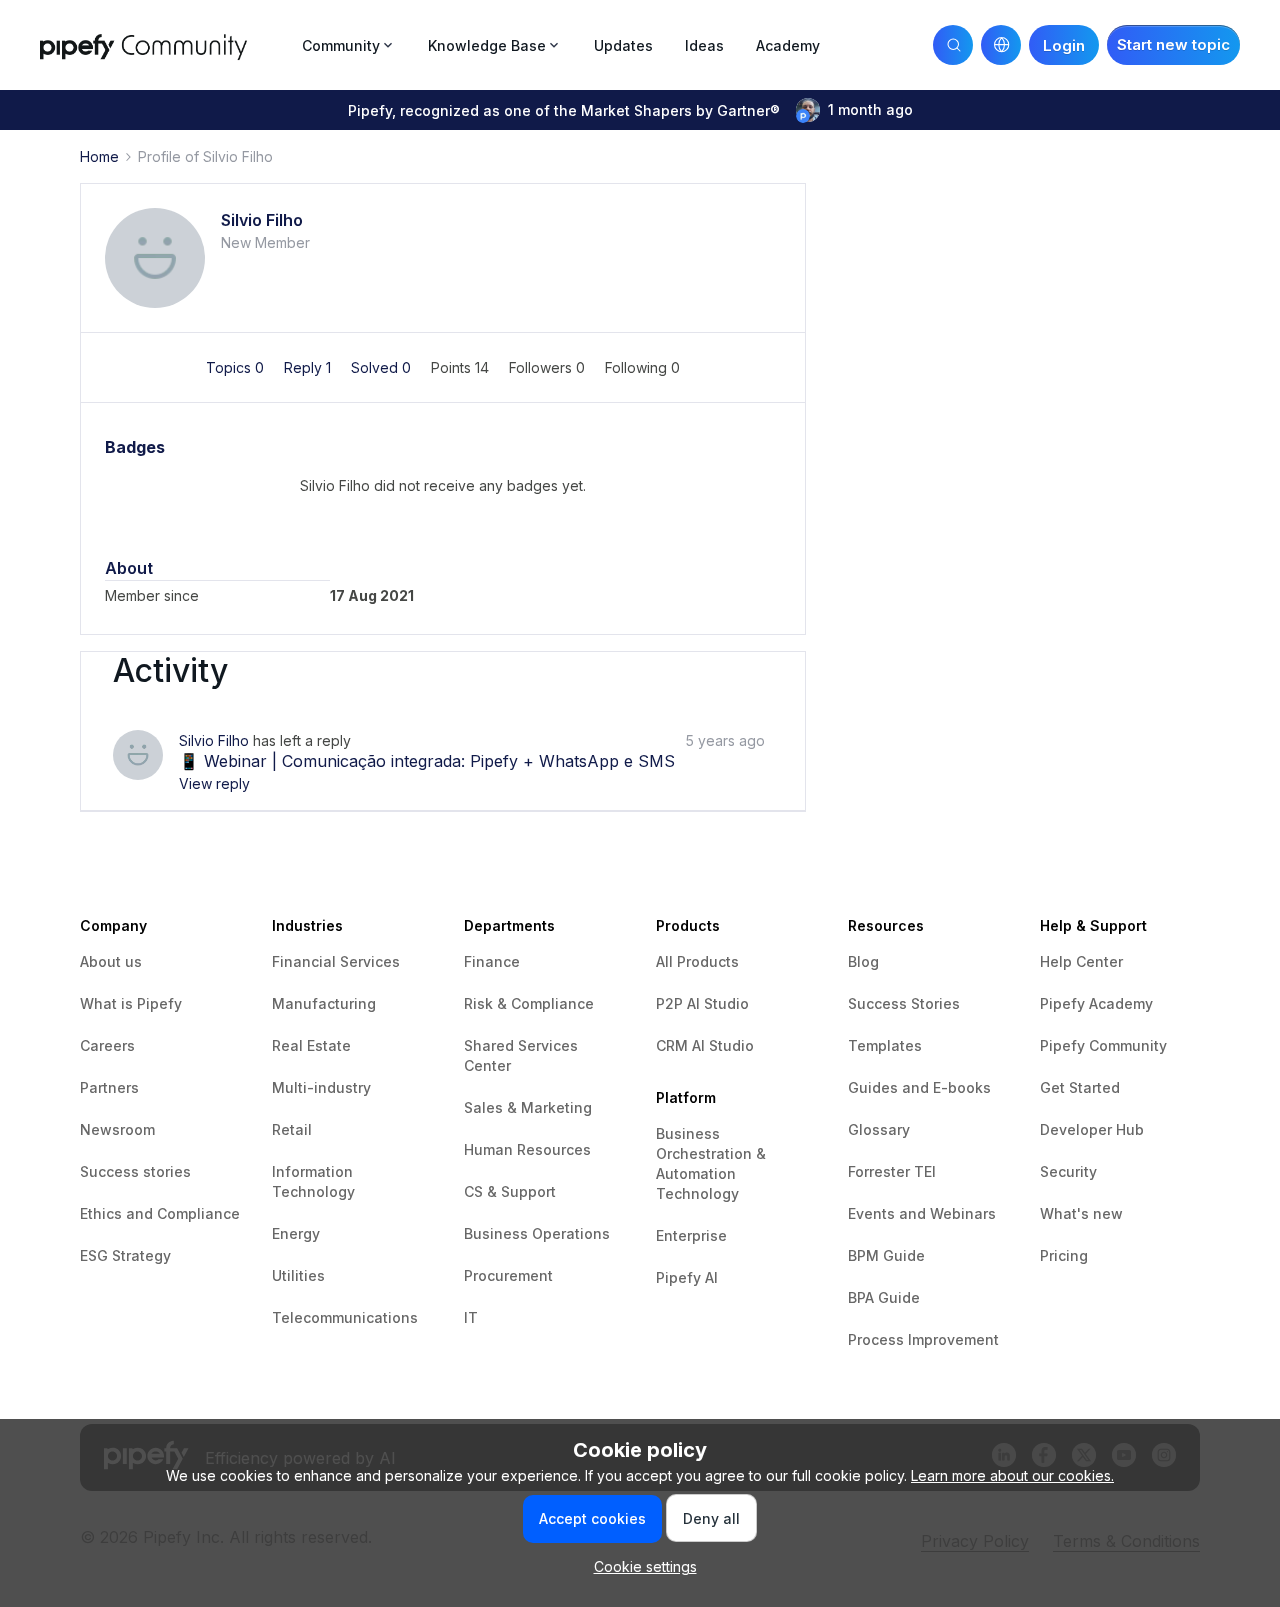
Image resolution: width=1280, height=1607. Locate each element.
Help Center (1081, 961)
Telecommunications (345, 1317)
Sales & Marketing (528, 1107)
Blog (863, 961)
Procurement (508, 1275)
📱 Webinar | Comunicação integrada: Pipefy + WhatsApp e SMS (427, 761)
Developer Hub (1092, 1129)
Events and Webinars (922, 1213)
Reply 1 (309, 367)
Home (99, 156)
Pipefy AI (687, 1277)
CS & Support (510, 1191)
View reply (214, 783)
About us (111, 961)
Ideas (704, 45)
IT (471, 1317)
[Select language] (1001, 45)
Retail (292, 1129)
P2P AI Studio (702, 1003)
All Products (697, 961)
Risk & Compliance (529, 1003)
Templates (885, 1045)
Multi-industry (321, 1087)
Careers (107, 1045)
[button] (1173, 45)
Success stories (135, 1171)
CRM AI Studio (705, 1045)
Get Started (1080, 1087)
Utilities (298, 1275)
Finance (492, 961)
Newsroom (117, 1129)
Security (1068, 1171)
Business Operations (537, 1233)
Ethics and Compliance (160, 1213)
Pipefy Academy (1096, 1003)
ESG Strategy (125, 1255)
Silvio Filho (262, 220)
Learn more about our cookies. (1012, 1475)
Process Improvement (923, 1339)
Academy (788, 45)
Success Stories (904, 1003)
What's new (1081, 1213)
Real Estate (311, 1045)
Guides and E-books (919, 1087)
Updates (623, 45)
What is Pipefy (131, 1003)
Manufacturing (324, 1003)
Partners (109, 1087)
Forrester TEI (892, 1171)
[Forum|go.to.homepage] (165, 44)
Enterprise (691, 1235)
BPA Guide (884, 1297)
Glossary (879, 1129)
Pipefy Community (1103, 1045)
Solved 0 (383, 367)
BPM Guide (886, 1255)
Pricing (1064, 1255)
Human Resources (527, 1149)
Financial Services (336, 961)
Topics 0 (237, 367)
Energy (296, 1233)
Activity (170, 671)
